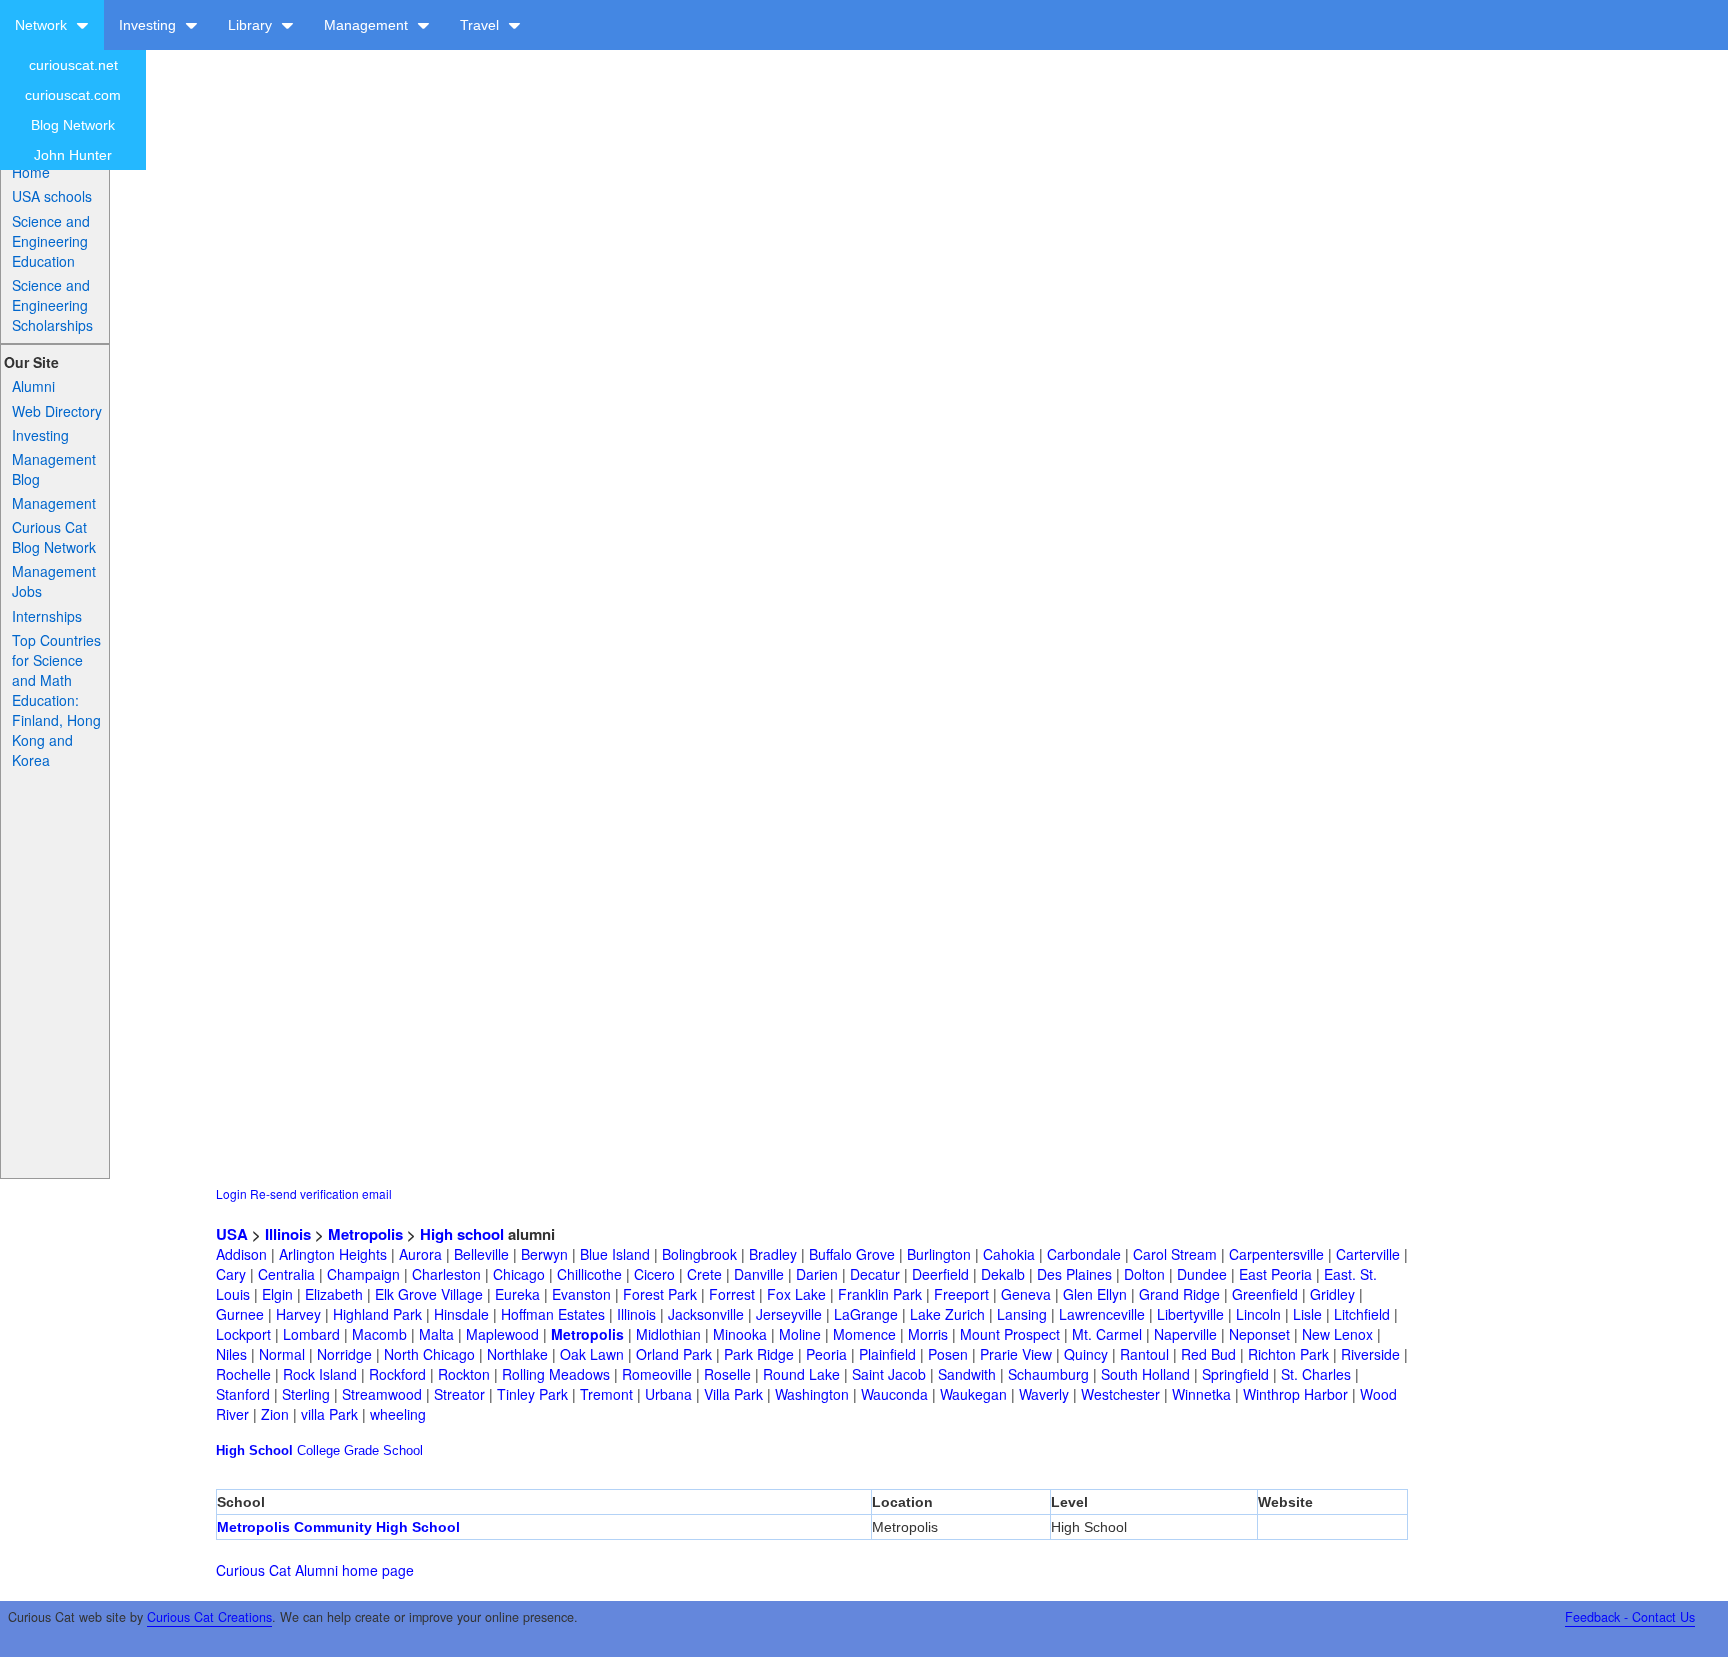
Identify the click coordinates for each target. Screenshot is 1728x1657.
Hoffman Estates (553, 1314)
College (318, 1450)
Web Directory (57, 411)
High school (462, 1234)
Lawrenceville (1102, 1314)
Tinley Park (532, 1394)
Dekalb (1003, 1274)
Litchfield (1362, 1314)
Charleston (446, 1274)
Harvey (298, 1314)
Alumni (33, 386)
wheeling (398, 1414)
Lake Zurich (947, 1314)
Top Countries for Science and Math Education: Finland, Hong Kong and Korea (56, 700)
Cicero (654, 1274)
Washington (812, 1394)
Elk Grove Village (429, 1294)
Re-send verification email (321, 1193)
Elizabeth (334, 1294)
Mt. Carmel (1107, 1334)
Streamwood (382, 1394)
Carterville (1368, 1254)
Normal (282, 1354)
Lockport (243, 1334)
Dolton (1144, 1274)
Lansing (1022, 1314)
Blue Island (615, 1254)
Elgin (277, 1294)
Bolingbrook (699, 1254)
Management (368, 25)
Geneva (1026, 1294)
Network (43, 25)
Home (31, 172)
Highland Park (377, 1314)
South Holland (1145, 1374)
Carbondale (1084, 1254)
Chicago (519, 1274)
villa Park (329, 1414)
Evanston (581, 1294)
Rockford (397, 1374)
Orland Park (674, 1354)
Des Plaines (1074, 1274)
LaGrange (866, 1314)
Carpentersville (1276, 1254)
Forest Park (660, 1294)
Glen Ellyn (1095, 1294)
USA (232, 1234)
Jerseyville (789, 1314)
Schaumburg (1048, 1374)
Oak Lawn (592, 1354)
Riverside (1370, 1354)
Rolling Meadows (556, 1374)
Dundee (1202, 1274)
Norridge (344, 1354)
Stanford (243, 1394)
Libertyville (1190, 1314)
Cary (231, 1274)
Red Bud (1208, 1354)
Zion (275, 1414)
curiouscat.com (73, 95)
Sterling (306, 1394)
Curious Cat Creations (209, 1617)
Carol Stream (1175, 1254)
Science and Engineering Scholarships (52, 305)
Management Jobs (54, 581)
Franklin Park (880, 1294)
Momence (864, 1334)
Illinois (288, 1234)
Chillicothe (589, 1274)
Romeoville (657, 1374)
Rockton (464, 1374)
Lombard (311, 1334)
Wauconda (894, 1394)
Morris (928, 1334)
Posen (948, 1354)
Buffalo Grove (852, 1254)
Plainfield (887, 1354)
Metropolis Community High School (338, 1527)
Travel (481, 25)
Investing (149, 25)
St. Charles (1316, 1374)
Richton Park (1288, 1354)
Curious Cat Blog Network (54, 537)
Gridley (1332, 1294)
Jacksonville (706, 1314)
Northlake (517, 1354)
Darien (817, 1274)
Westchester (1120, 1394)
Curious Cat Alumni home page (315, 1570)
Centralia (286, 1274)
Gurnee (240, 1314)
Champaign (363, 1274)
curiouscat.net (73, 65)
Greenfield (1265, 1294)
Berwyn (544, 1254)
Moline (800, 1334)
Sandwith (967, 1374)
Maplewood (502, 1334)
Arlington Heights (333, 1254)
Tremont (606, 1394)
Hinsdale (461, 1314)
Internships (47, 616)
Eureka (517, 1294)
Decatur (875, 1274)
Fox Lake (796, 1294)
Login (231, 1193)
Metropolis (365, 1234)
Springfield (1235, 1374)
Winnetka (1201, 1394)
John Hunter (73, 155)
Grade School (383, 1450)
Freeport (961, 1294)
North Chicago (429, 1354)
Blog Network (73, 125)
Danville (759, 1274)
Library (252, 25)
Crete (704, 1274)
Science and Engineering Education (51, 241)
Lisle (1307, 1314)
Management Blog (54, 469)
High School (254, 1450)
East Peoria (1275, 1274)
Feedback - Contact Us (1630, 1617)
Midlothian (668, 1334)
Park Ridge (759, 1354)
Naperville (1185, 1334)
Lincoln (1258, 1314)
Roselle (727, 1374)
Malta (436, 1334)
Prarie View (1016, 1354)
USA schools (52, 196)
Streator (459, 1394)
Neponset (1259, 1334)
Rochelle (243, 1374)
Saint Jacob (889, 1374)
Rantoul (1144, 1354)
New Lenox (1337, 1334)
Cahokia (1009, 1254)
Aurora (420, 1254)
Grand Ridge (1179, 1294)
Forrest (732, 1294)
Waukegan (973, 1394)
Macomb (379, 1334)
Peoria (826, 1354)
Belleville (481, 1254)
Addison (241, 1254)
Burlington (939, 1254)
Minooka (740, 1334)
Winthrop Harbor (1295, 1394)
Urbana (668, 1394)
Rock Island (320, 1374)
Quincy (1086, 1354)
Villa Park (733, 1394)
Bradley (773, 1254)
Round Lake (801, 1374)
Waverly (1044, 1394)
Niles (231, 1354)
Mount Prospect (1010, 1334)
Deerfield (940, 1274)
